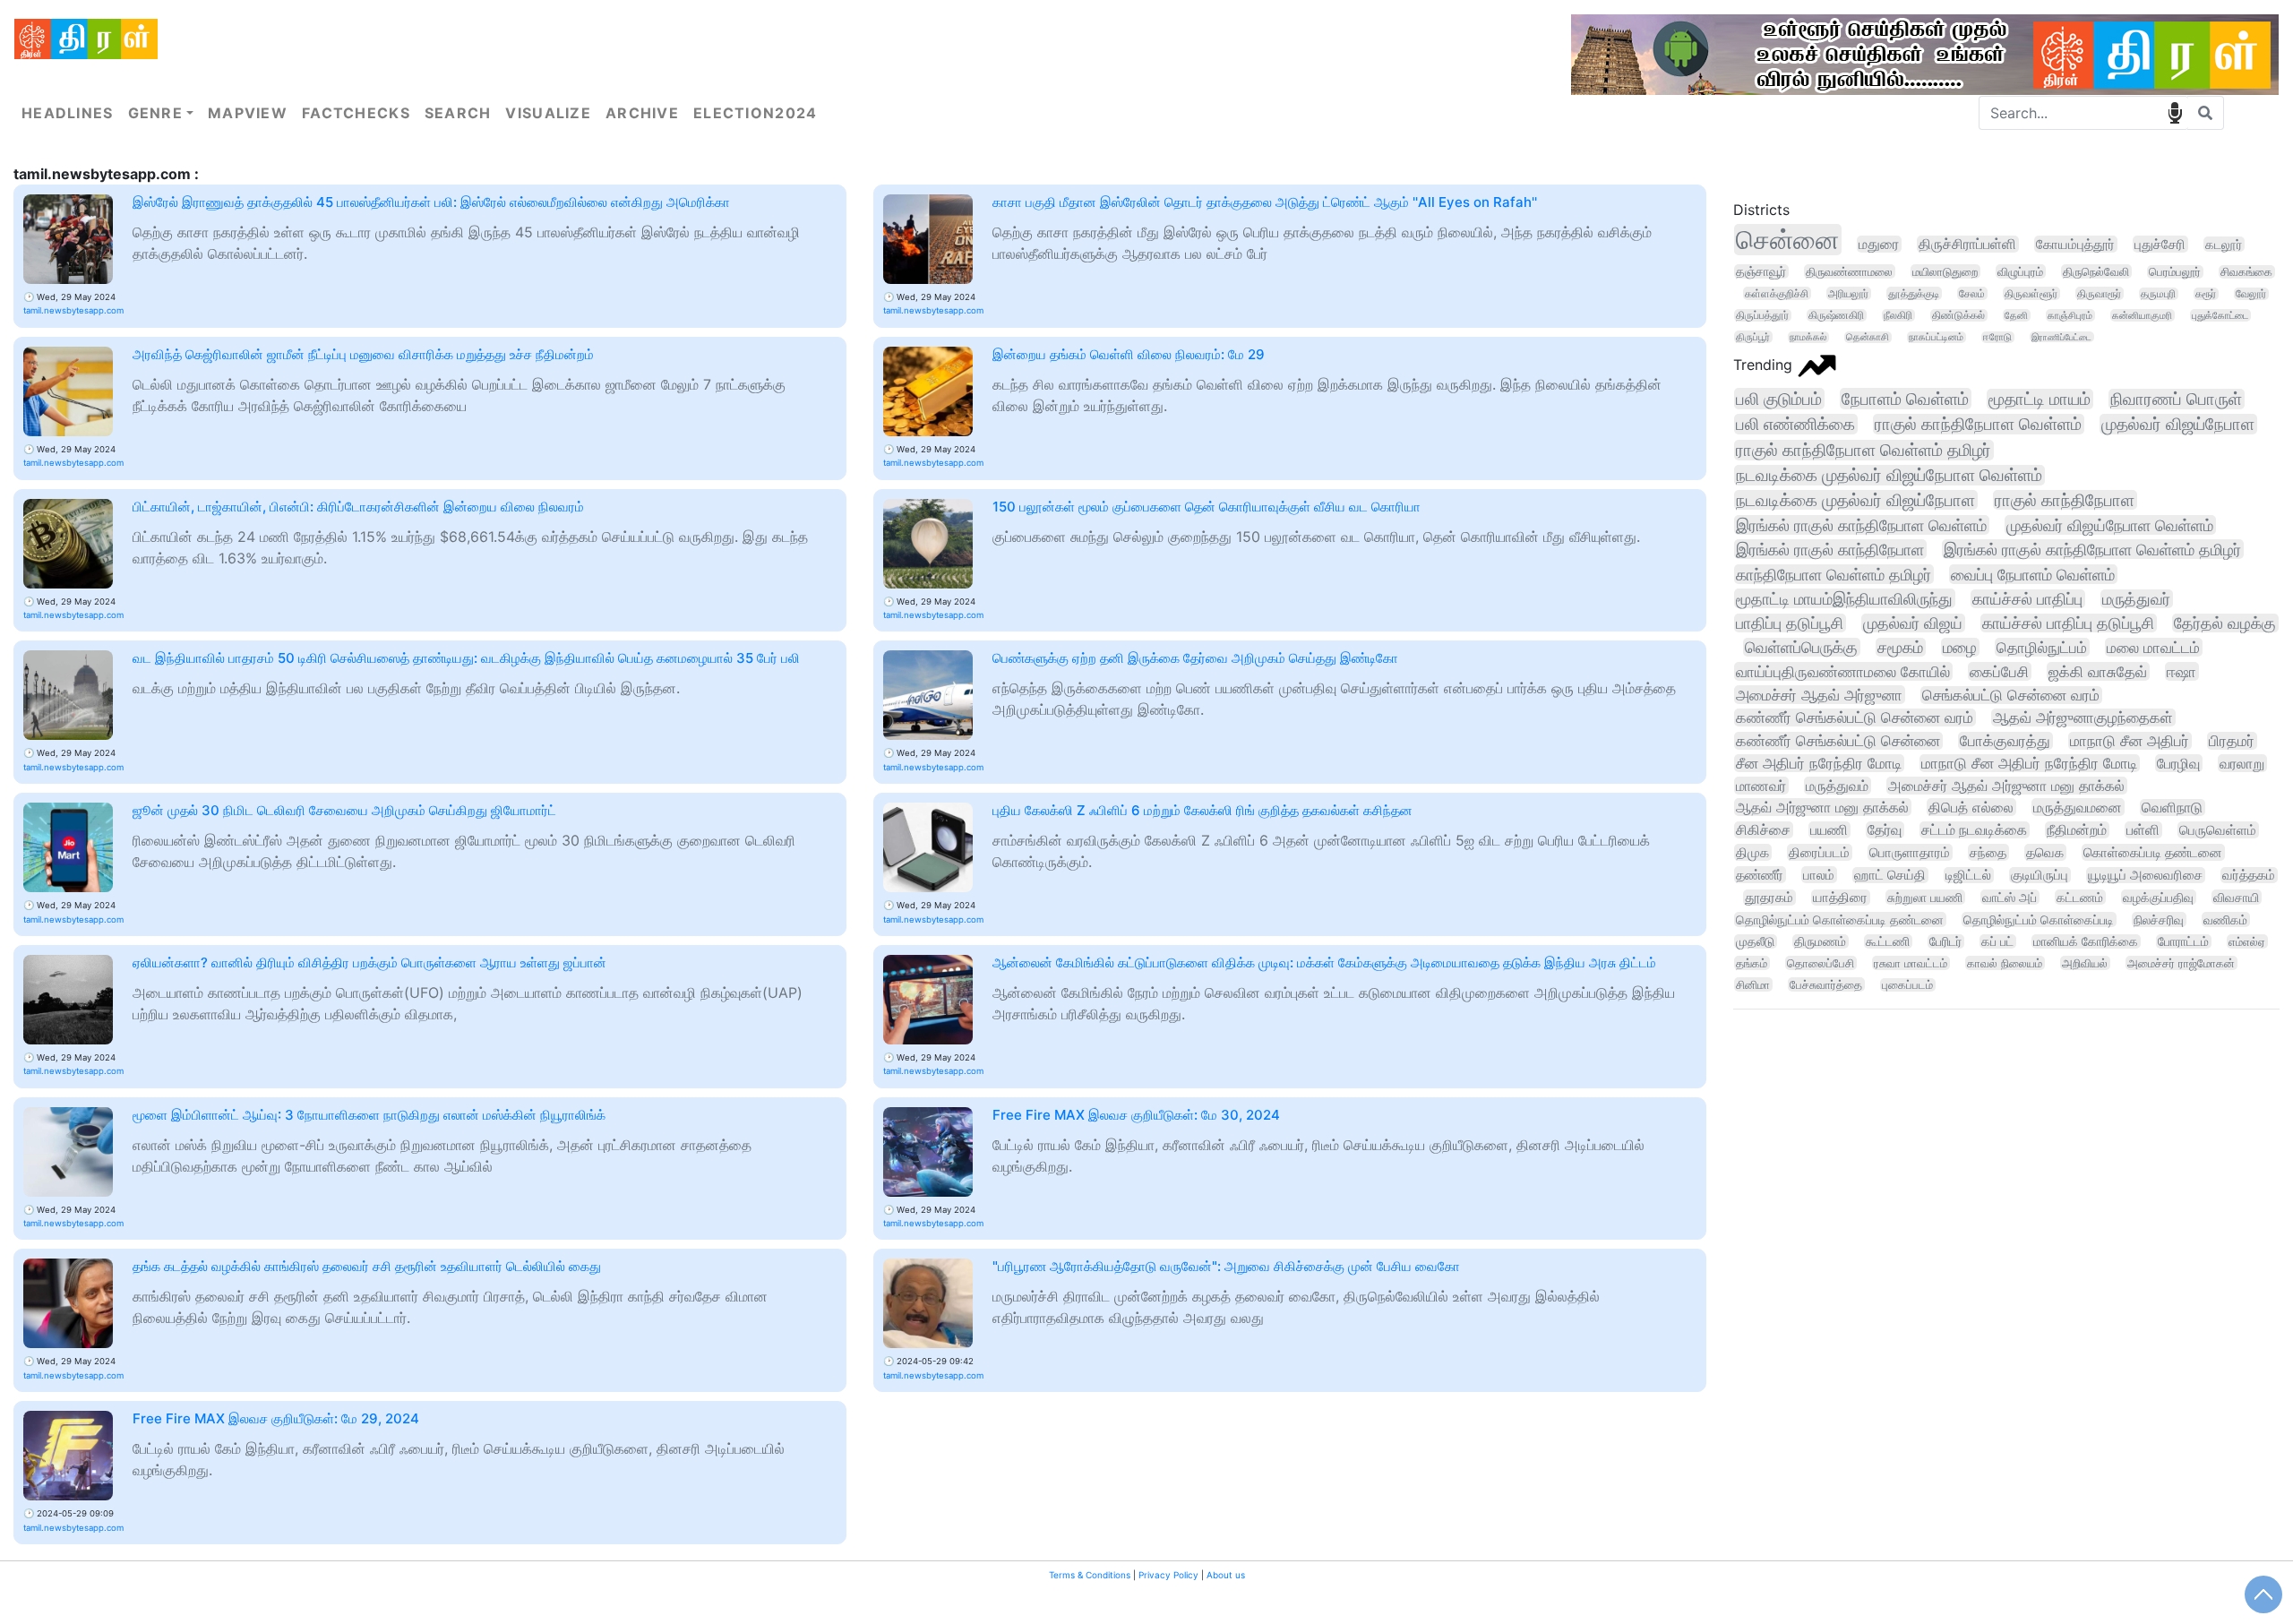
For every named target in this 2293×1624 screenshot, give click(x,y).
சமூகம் (1900, 647)
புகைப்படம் (1907, 985)
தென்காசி (1868, 337)
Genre (155, 113)
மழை (1960, 647)
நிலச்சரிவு (2159, 919)
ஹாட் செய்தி (1890, 875)
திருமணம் (1820, 941)
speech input (2175, 113)
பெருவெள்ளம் (2218, 830)
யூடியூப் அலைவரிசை (2145, 875)
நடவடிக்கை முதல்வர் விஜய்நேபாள (1855, 500)
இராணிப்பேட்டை (2061, 337)
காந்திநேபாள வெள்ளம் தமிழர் (1834, 574)
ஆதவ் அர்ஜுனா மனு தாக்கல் (1822, 807)
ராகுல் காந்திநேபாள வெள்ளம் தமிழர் (1864, 450)
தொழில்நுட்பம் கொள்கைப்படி (2039, 919)
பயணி (1829, 830)
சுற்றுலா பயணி (1925, 897)
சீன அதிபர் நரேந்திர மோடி (1819, 763)
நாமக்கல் (1808, 337)
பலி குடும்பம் (1779, 399)
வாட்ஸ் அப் (2010, 897)
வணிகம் (2225, 919)
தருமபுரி (2158, 294)
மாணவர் (1761, 786)
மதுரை (1879, 244)
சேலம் (1972, 293)
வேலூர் (2251, 294)
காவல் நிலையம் (2005, 963)
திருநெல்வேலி (2096, 271)
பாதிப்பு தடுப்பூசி (1790, 623)
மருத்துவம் (1837, 786)
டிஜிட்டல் (1968, 875)
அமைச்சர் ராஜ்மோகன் (2181, 963)
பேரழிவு (2178, 763)
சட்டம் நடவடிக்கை (1974, 830)
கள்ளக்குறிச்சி (1777, 293)
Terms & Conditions (1090, 1575)
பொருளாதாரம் (1910, 852)
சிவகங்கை (2246, 272)
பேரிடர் (1945, 941)
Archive (642, 113)
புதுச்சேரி (2160, 244)
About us (1226, 1575)
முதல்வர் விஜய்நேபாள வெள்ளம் (2110, 525)
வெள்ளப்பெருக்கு (1801, 647)
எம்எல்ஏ (2247, 941)
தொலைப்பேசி (1821, 963)
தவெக (2045, 852)
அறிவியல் (2085, 963)
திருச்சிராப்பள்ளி (1967, 244)
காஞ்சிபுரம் (2070, 315)
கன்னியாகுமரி (2142, 315)
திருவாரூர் (2099, 293)
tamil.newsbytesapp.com (73, 310)
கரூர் (2206, 294)
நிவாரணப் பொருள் (2176, 399)
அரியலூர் (1848, 293)
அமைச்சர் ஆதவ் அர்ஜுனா (1819, 695)
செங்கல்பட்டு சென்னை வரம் (2011, 695)
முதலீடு (1755, 941)
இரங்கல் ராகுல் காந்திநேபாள (1830, 549)
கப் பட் (1997, 941)
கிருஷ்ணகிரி (1836, 315)
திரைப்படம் (1819, 852)
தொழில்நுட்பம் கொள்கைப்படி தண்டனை (1840, 919)
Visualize (548, 113)
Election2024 (755, 113)
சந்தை (1988, 852)
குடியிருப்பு (2040, 875)
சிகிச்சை (1763, 830)
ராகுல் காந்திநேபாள (2065, 500)
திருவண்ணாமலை (1849, 271)
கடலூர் (2224, 244)
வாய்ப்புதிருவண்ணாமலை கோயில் (1843, 671)
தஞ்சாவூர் (1761, 271)
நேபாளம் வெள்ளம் (1905, 399)
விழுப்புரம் (2020, 271)
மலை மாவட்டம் (2153, 647)
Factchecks (356, 113)
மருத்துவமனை (2078, 807)
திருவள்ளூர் (2031, 293)
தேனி (2016, 315)
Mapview (248, 113)
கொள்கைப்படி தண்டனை (2153, 852)
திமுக (1752, 852)
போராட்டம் (2183, 941)
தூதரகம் (1769, 898)
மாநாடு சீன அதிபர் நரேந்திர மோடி (2029, 763)
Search (458, 113)
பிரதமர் (2232, 741)
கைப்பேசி (1999, 671)
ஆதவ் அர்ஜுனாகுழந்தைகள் (2083, 717)
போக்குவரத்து (2005, 741)
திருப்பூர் (1753, 337)
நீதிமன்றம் (2077, 830)
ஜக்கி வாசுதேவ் (2098, 671)
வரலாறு (2242, 763)
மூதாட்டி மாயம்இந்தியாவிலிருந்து (1844, 598)
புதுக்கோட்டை (2220, 315)
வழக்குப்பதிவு (2158, 897)
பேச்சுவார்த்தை (1826, 984)
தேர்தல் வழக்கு (2225, 623)
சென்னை (1787, 240)
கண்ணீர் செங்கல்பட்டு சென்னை (1838, 741)
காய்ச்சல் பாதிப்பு (2027, 599)
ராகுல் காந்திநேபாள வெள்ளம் (1978, 424)
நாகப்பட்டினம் (1936, 337)
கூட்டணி (1888, 941)
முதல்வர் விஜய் (1913, 623)
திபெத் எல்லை (1971, 807)
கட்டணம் (2080, 897)
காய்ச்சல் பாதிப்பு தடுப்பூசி (2068, 623)
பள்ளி (2143, 830)
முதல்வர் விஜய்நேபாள (2178, 424)
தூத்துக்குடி (1914, 293)
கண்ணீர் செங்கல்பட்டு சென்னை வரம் (1855, 717)
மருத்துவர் (2136, 599)
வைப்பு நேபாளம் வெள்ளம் (2033, 574)
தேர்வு (1885, 830)
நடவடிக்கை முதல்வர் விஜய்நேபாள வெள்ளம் (1889, 475)
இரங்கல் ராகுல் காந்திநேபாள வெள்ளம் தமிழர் (2092, 549)
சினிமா (1753, 984)
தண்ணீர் (1760, 875)
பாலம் (1819, 875)
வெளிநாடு (2172, 808)
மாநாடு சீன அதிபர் (2130, 741)
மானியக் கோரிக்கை (2086, 941)
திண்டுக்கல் (1958, 315)
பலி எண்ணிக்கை (1795, 424)
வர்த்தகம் (2249, 875)
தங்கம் (1752, 963)
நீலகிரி (1898, 315)
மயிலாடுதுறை (1945, 271)
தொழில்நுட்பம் (2042, 647)
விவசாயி (2236, 897)
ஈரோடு (1997, 337)
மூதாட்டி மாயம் (2040, 399)
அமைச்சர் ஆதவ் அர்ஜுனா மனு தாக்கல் (2006, 786)
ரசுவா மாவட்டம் (1911, 963)
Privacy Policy (1168, 1575)
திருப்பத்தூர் (1762, 315)
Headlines (68, 113)
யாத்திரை (1840, 898)
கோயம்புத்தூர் (2075, 244)
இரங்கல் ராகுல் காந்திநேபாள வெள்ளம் (1861, 525)
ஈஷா (2181, 671)
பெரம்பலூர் (2175, 272)
